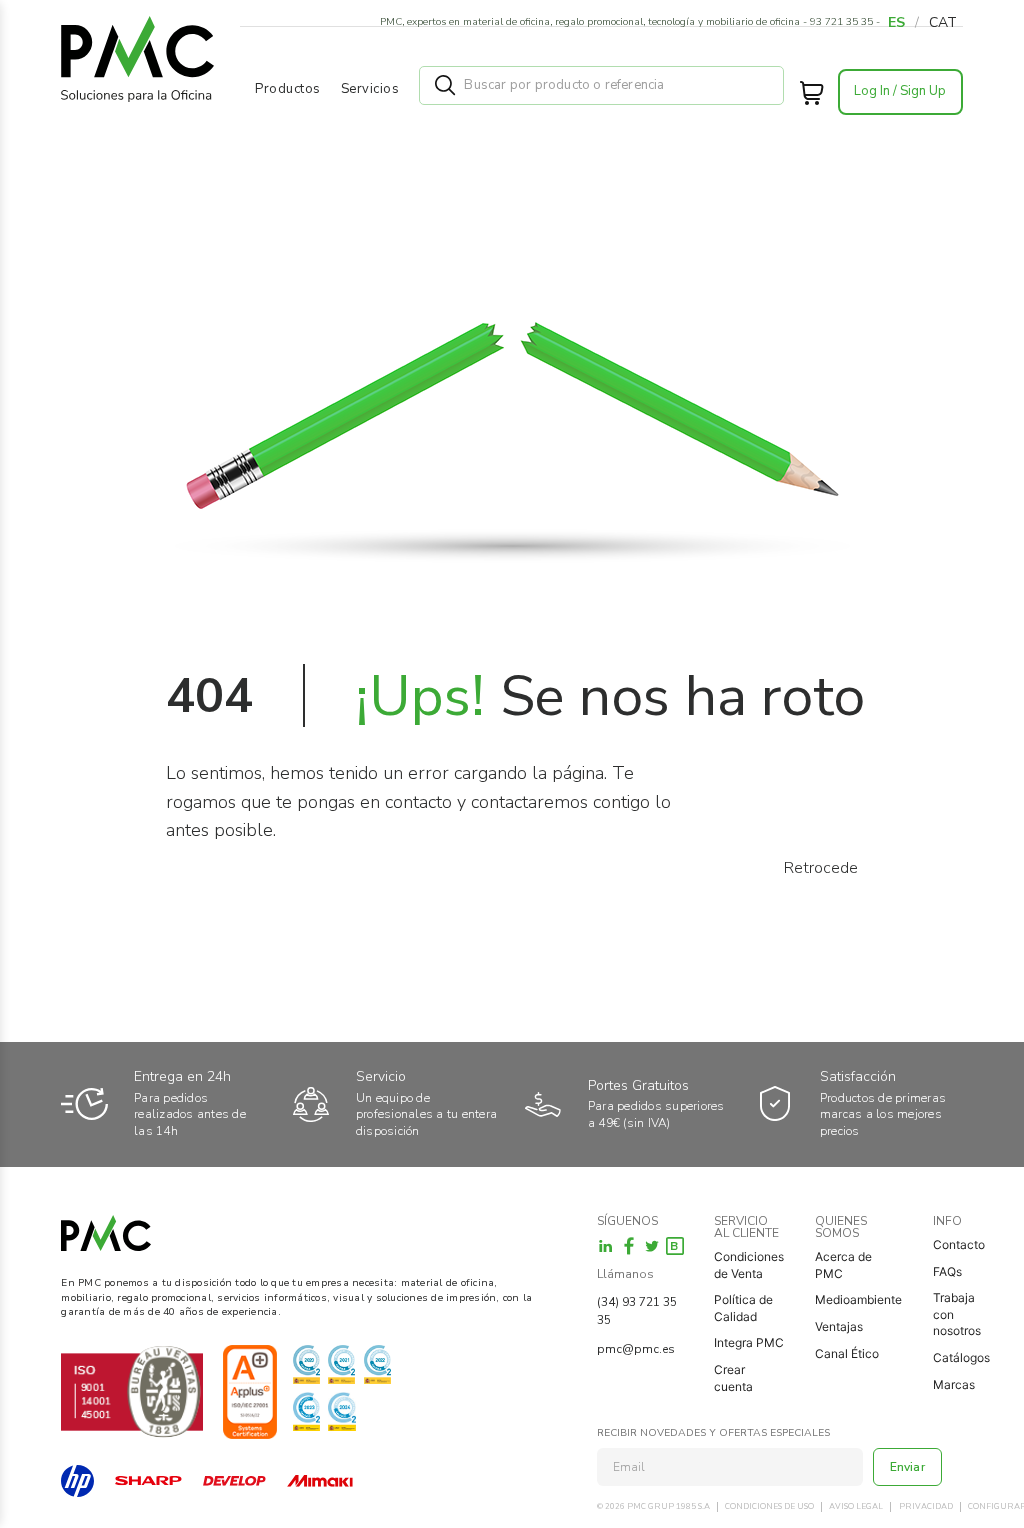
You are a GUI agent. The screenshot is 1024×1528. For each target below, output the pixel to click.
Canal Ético (847, 1353)
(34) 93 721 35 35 (637, 1311)
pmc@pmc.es (636, 1349)
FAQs (947, 1271)
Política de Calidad (743, 1308)
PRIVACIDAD (926, 1507)
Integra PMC (749, 1342)
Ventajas (839, 1326)
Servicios (370, 89)
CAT (943, 22)
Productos (288, 89)
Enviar (907, 1467)
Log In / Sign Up (900, 91)
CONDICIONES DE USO (769, 1507)
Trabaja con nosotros (957, 1314)
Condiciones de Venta (749, 1265)
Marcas (954, 1384)
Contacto (959, 1244)
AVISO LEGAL (856, 1507)
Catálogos (961, 1357)
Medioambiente (858, 1299)
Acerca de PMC (843, 1265)
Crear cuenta (733, 1378)
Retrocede (821, 868)
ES (896, 22)
